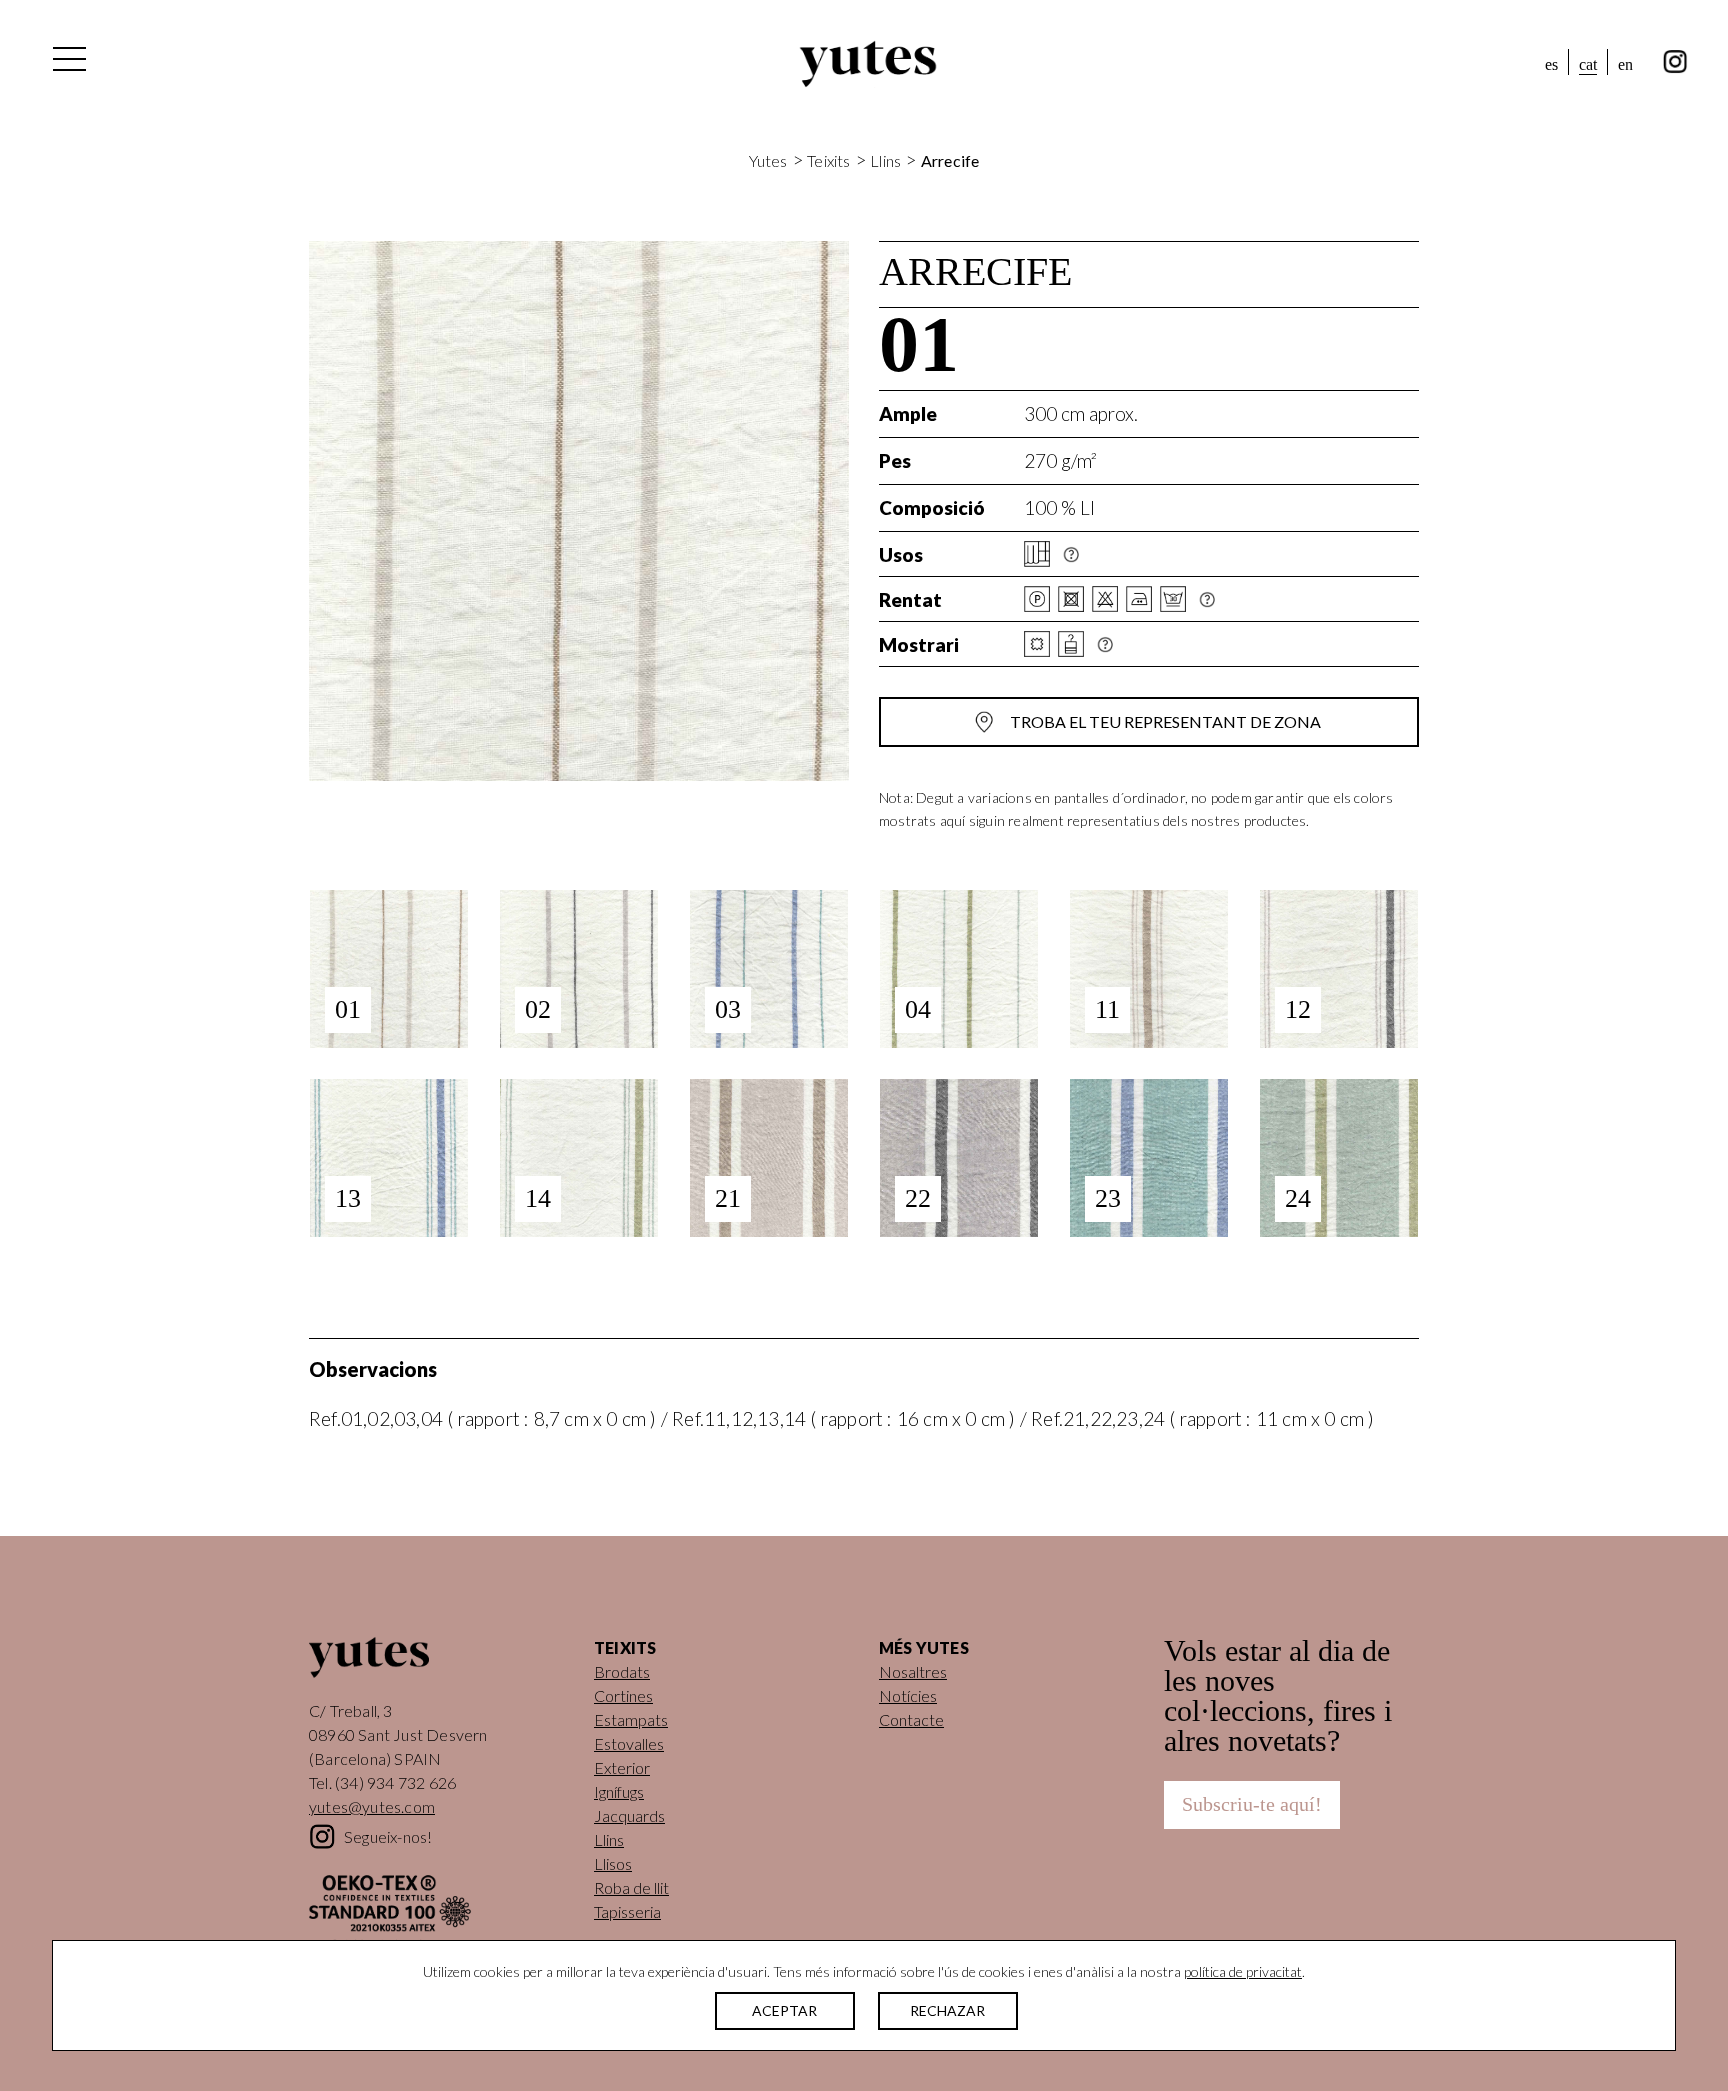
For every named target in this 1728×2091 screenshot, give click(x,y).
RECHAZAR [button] (947, 2010)
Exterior (622, 1767)
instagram (1675, 62)
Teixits (828, 160)
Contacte (911, 1719)
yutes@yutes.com (372, 1806)
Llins (885, 160)
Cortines (623, 1695)
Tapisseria (627, 1911)
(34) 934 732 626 (395, 1782)
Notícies (908, 1695)
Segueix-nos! (388, 1836)
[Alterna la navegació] (68, 64)
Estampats (631, 1719)
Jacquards (629, 1815)
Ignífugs (619, 1791)
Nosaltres (913, 1671)
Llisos (613, 1863)
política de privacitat (1243, 1971)
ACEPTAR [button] (784, 2010)
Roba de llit (631, 1887)
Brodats (622, 1671)
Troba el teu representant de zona (1165, 721)
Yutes (868, 64)
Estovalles (629, 1743)
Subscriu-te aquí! (1252, 1804)
